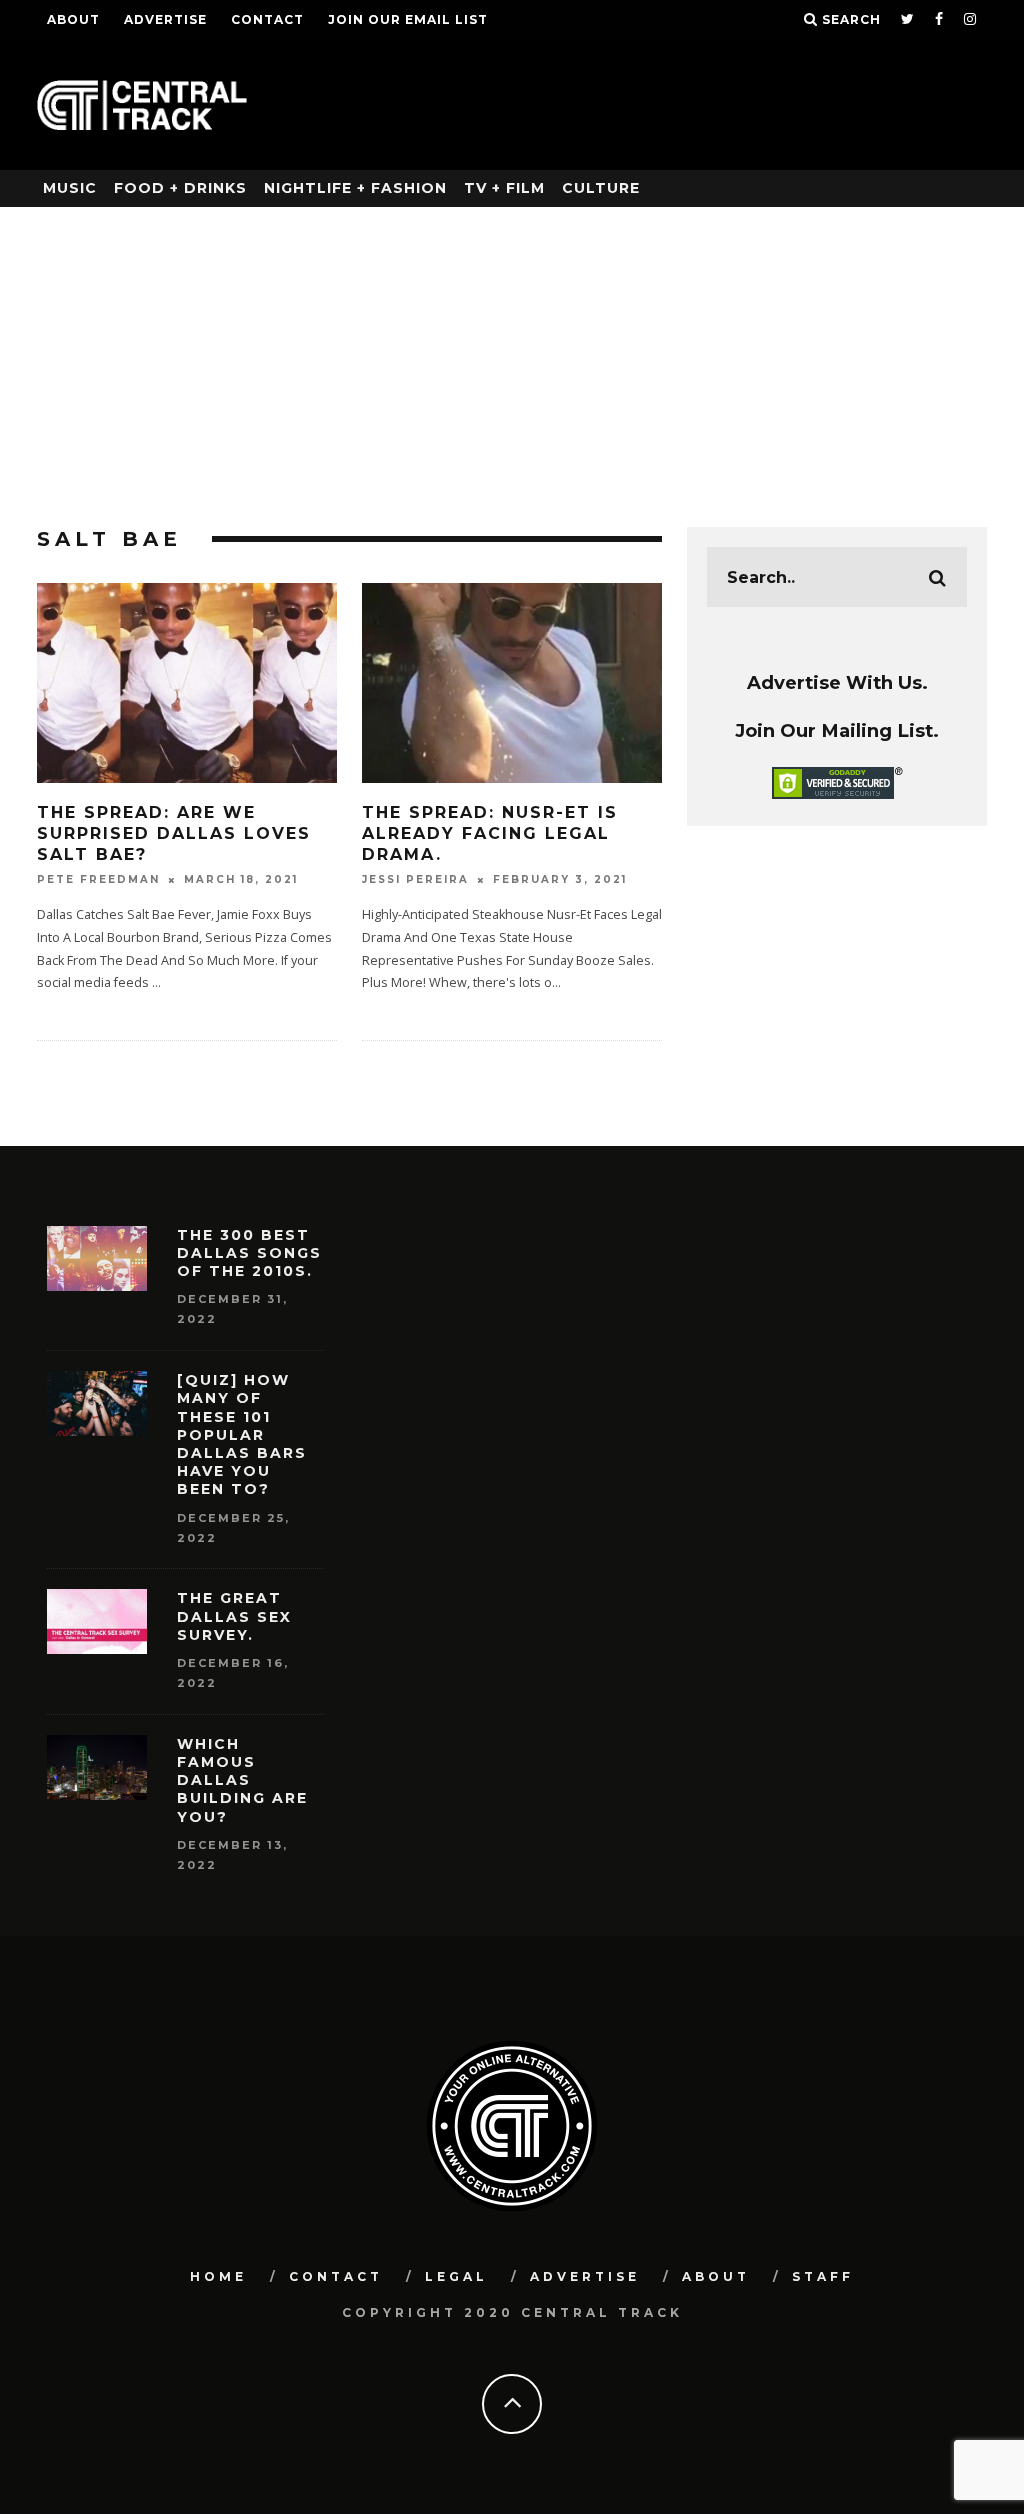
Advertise (165, 19)
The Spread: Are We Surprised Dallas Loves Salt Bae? (174, 833)
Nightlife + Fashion (355, 188)
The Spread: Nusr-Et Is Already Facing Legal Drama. (490, 833)
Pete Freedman (98, 879)
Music (70, 188)
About (73, 19)
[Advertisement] (512, 357)
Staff (823, 2276)
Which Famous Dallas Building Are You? (242, 1780)
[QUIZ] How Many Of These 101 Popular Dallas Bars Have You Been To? (242, 1434)
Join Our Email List (408, 19)
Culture (601, 188)
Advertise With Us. (837, 682)
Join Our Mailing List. (837, 730)
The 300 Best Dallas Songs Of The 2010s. (249, 1253)
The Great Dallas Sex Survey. (234, 1616)
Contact (267, 19)
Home (218, 2276)
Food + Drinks (180, 188)
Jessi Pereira (415, 879)
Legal (456, 2276)
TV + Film (504, 188)
